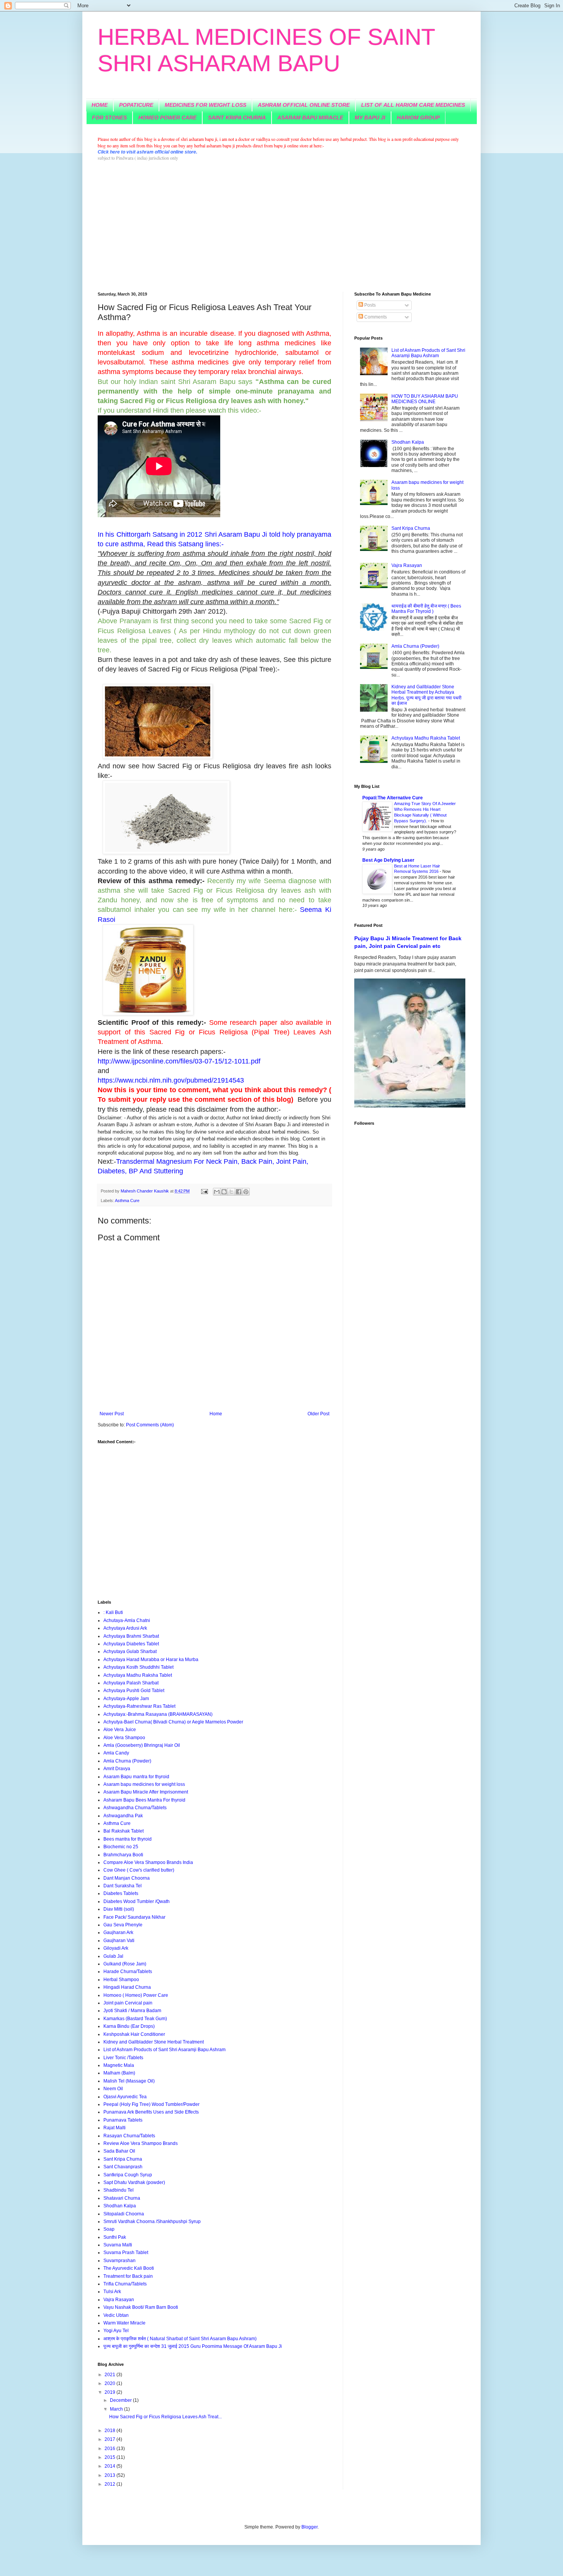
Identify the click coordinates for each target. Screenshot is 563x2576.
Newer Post (112, 1414)
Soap (109, 2229)
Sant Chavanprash (123, 2167)
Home (216, 1414)
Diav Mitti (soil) (119, 1909)
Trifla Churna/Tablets (125, 2284)
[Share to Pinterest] (246, 1192)
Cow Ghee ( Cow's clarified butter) (139, 1870)
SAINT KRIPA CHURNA (237, 118)
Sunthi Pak (115, 2237)
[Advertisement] (281, 227)
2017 (110, 2439)
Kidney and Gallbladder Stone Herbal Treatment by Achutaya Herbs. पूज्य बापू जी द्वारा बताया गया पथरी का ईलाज (426, 695)
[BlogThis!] (224, 1192)
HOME (100, 105)
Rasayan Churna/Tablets (129, 2136)
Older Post (318, 1414)
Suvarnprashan (119, 2261)
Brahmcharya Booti (123, 1855)
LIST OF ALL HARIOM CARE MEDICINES (413, 105)
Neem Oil (113, 2089)
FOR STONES (109, 118)
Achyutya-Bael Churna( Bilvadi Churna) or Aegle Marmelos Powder (173, 1722)
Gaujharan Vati (119, 1941)
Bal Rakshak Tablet (124, 1831)
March (117, 2409)
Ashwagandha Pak (123, 1816)
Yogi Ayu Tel (116, 2331)
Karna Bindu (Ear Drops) (129, 2026)
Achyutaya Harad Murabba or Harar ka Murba (151, 1660)
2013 (110, 2475)
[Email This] (217, 1192)
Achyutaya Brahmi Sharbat (131, 1636)
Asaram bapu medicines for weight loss (144, 1784)
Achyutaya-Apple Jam (126, 1699)
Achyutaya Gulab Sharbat (130, 1651)
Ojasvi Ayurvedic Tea (125, 2097)
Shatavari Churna (122, 2198)
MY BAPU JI (370, 118)
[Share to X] (231, 1192)
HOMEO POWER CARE (167, 118)
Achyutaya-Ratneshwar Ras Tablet (139, 1706)
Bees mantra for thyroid (128, 1839)
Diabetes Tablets (121, 1893)
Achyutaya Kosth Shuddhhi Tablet (138, 1667)
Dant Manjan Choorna (127, 1878)
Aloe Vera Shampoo (124, 1738)
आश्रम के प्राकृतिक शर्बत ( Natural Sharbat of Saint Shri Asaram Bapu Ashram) (180, 2339)
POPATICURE (136, 105)
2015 (110, 2457)
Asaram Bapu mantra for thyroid (136, 1777)
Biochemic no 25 (121, 1847)
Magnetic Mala (119, 2065)
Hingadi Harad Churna (127, 1987)
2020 (110, 2383)
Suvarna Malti (118, 2245)
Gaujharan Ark (118, 1932)
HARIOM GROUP (418, 118)
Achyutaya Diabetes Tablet (131, 1644)
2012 (110, 2484)
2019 (110, 2392)
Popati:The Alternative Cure (393, 798)
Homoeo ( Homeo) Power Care (136, 1995)
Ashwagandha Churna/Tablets (135, 1808)
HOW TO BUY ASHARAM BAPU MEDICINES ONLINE (425, 399)
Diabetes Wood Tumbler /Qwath (137, 1901)
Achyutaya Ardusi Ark (125, 1628)
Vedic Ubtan (116, 2315)
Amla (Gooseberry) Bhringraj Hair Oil (142, 1745)
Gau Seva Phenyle (123, 1925)
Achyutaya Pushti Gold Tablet (134, 1691)
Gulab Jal (113, 1956)
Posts (369, 305)
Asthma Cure (127, 1201)
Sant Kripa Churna (123, 2159)
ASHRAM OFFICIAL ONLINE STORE (304, 105)
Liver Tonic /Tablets (123, 2058)
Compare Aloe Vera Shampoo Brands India (148, 1862)
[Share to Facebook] (239, 1192)
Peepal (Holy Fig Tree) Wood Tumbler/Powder (151, 2104)
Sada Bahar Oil (119, 2151)
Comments (375, 317)
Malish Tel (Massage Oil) (129, 2081)
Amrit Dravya (117, 1769)
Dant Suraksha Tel (123, 1886)
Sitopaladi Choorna (124, 2214)
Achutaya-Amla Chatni (127, 1620)
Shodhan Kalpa (120, 2206)
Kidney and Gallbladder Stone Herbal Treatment (154, 2042)
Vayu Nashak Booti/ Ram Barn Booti (141, 2307)
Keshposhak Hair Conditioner (134, 2034)
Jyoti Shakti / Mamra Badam (132, 2011)
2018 (110, 2431)
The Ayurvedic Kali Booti (129, 2268)
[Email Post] (204, 1191)
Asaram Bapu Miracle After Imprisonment (146, 1792)
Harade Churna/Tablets (128, 1972)
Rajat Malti (115, 2128)
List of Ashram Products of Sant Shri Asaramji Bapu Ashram (164, 2050)
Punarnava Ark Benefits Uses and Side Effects (151, 2112)
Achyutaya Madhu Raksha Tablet (138, 1675)
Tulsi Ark (112, 2292)
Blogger (309, 2527)
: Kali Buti (113, 1612)
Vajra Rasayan (119, 2300)
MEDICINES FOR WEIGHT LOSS (205, 105)
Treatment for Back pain (128, 2276)
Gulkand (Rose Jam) (125, 1964)
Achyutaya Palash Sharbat (131, 1683)
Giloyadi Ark (116, 1948)
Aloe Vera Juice (120, 1730)
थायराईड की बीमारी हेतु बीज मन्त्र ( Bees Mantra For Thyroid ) (426, 609)
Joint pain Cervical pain (128, 2003)
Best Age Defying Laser (388, 860)
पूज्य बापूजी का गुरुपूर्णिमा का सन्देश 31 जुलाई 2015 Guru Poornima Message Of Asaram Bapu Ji (193, 2346)
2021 (110, 2375)
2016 (110, 2449)
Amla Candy (116, 1753)
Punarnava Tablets (123, 2120)
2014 (110, 2466)
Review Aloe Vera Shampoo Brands (141, 2143)
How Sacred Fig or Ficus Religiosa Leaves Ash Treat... (165, 2417)
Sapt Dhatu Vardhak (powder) (134, 2182)
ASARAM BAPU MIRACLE (310, 118)
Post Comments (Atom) (150, 1425)
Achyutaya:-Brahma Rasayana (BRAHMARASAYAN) (158, 1714)
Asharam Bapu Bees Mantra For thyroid (144, 1800)
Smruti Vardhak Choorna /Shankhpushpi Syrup (152, 2222)
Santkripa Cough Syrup (128, 2175)
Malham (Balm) (119, 2073)
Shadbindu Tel (119, 2190)
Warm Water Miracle (124, 2323)
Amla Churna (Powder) (127, 1761)
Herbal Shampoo (121, 1980)
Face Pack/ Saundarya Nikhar (134, 1917)
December (121, 2400)
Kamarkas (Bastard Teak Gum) (135, 2019)
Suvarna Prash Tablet (126, 2253)
